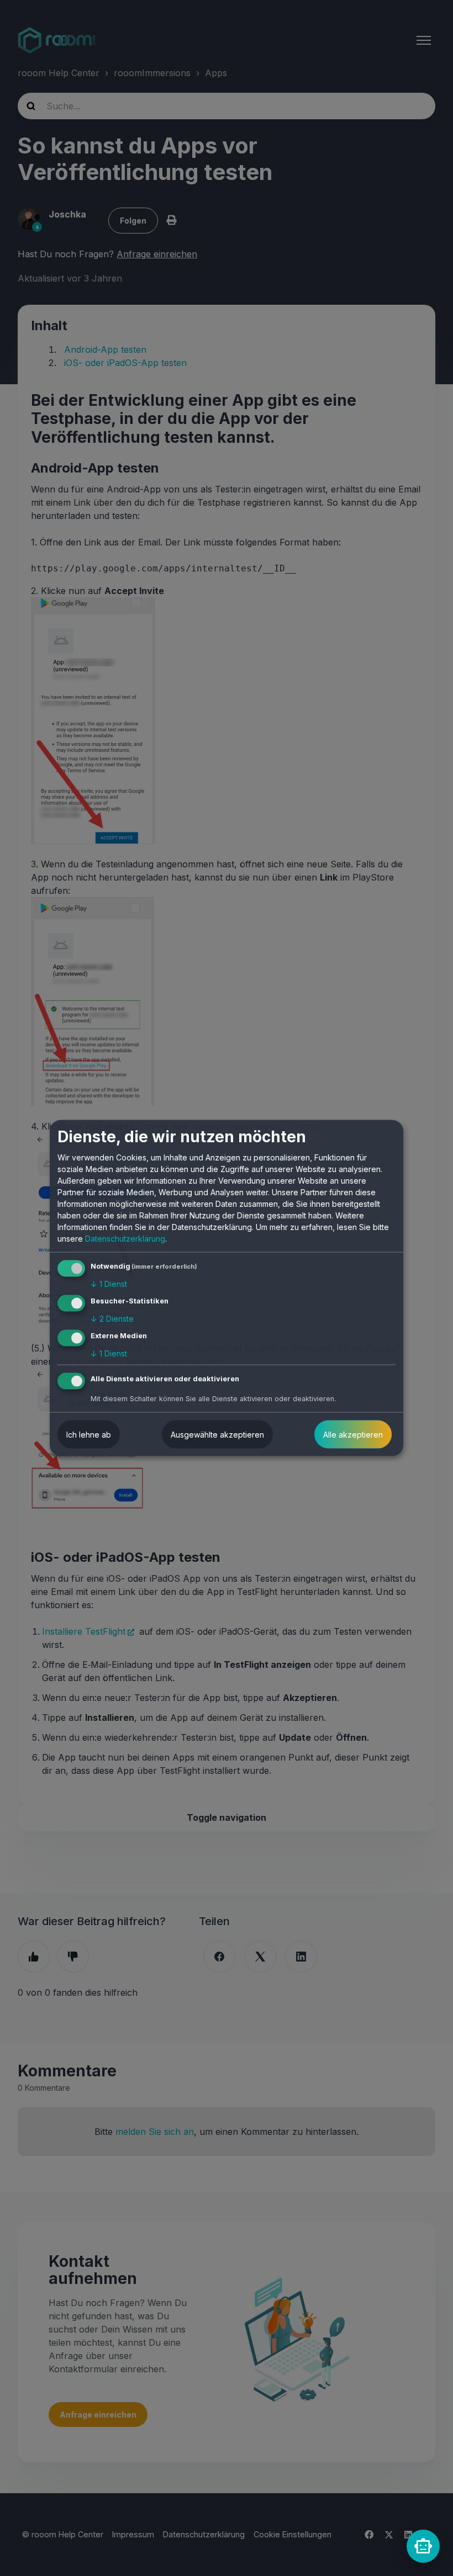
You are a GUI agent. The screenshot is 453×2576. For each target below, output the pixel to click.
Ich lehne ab (89, 1434)
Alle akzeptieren (353, 1434)
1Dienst (109, 1284)
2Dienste (112, 1319)
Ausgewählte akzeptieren (217, 1434)
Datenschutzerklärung (125, 1239)
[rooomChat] (423, 2546)
